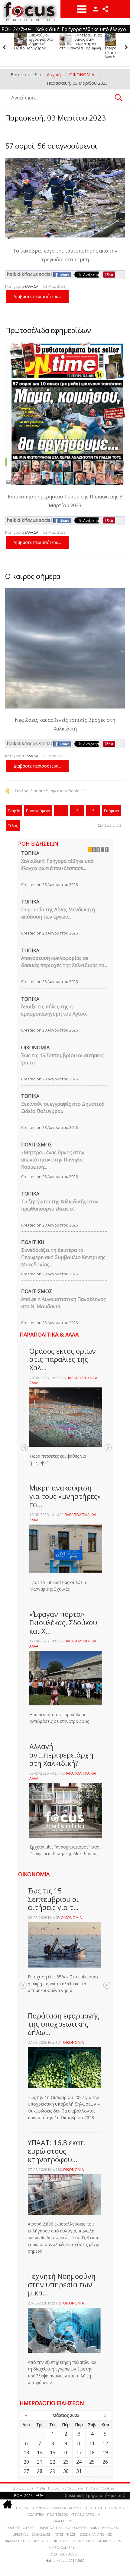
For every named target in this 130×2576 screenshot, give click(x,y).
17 (79, 2452)
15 (53, 2452)
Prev (24, 1448)
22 (53, 2462)
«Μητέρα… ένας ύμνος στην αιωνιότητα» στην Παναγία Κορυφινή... (53, 1160)
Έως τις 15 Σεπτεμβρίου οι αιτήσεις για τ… (53, 1899)
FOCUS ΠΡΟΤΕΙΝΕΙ (21, 2528)
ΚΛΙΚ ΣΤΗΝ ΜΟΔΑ (104, 2528)
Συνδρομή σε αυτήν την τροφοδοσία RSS (50, 791)
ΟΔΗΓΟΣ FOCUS (64, 2554)
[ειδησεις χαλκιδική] (8, 2505)
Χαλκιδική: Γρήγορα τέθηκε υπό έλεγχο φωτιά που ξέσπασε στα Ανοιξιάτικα (77, 46)
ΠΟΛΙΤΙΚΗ (33, 1242)
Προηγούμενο (38, 811)
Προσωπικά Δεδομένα (66, 2488)
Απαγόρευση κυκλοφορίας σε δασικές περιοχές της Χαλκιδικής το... (64, 962)
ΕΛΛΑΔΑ (32, 286)
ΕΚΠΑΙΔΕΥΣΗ (38, 2541)
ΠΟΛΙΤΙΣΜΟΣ (37, 1145)
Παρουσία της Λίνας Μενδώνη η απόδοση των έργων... (58, 913)
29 (53, 2471)
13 (26, 2452)
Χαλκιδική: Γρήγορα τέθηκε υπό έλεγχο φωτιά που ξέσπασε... (57, 865)
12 (105, 2443)
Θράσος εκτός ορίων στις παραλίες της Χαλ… (63, 1359)
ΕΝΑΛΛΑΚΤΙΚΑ (14, 2541)
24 (79, 2462)
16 (66, 2452)
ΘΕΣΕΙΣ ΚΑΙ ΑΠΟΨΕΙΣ (96, 2534)
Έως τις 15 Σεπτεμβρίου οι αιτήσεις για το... (62, 1059)
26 (105, 2462)
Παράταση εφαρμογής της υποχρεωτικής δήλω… (64, 2024)
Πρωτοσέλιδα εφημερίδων (48, 330)
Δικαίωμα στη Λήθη (29, 2488)
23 (66, 2462)
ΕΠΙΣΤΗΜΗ (59, 2541)
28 (40, 2471)
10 (79, 2443)
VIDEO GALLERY (62, 2548)
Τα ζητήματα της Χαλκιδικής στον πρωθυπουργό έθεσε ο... (60, 1205)
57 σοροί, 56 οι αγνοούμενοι (51, 146)
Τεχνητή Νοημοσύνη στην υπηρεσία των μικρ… (62, 2284)
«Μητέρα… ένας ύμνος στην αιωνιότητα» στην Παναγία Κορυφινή (35, 42)
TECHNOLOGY (82, 2541)
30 (66, 2471)
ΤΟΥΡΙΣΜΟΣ (41, 2508)
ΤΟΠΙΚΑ (30, 853)
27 (26, 2471)
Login (96, 9)
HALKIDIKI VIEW (109, 2541)
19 (105, 2452)
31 (79, 2471)
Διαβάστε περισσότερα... (37, 296)
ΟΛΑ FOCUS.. (63, 2521)
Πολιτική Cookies (100, 2488)
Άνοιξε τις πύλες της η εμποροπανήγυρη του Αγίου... (55, 1010)
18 (92, 2452)
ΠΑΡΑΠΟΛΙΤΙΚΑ (50, 2528)
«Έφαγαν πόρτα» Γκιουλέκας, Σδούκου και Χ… (63, 1622)
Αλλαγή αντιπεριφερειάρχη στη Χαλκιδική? (61, 1755)
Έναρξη (14, 811)
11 (92, 2443)
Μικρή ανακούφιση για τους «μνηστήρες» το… (65, 1496)
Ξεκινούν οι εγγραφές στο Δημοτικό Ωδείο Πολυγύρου (63, 1107)
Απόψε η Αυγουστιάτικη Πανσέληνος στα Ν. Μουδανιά (63, 1303)
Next (108, 1448)
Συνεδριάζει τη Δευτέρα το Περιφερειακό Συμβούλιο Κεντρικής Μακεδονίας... (63, 1257)
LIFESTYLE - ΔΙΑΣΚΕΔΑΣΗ (32, 2534)
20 (26, 2462)
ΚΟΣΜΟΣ (76, 2508)
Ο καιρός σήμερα (33, 576)
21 (40, 2462)
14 (40, 2452)
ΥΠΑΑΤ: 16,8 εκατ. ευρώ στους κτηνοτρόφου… (57, 2151)
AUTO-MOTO (76, 2528)
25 (92, 2462)
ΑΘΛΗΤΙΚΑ (36, 2514)
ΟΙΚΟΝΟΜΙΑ (35, 1048)
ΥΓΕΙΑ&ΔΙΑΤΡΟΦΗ (85, 2514)
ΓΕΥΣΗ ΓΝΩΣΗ (65, 2534)
